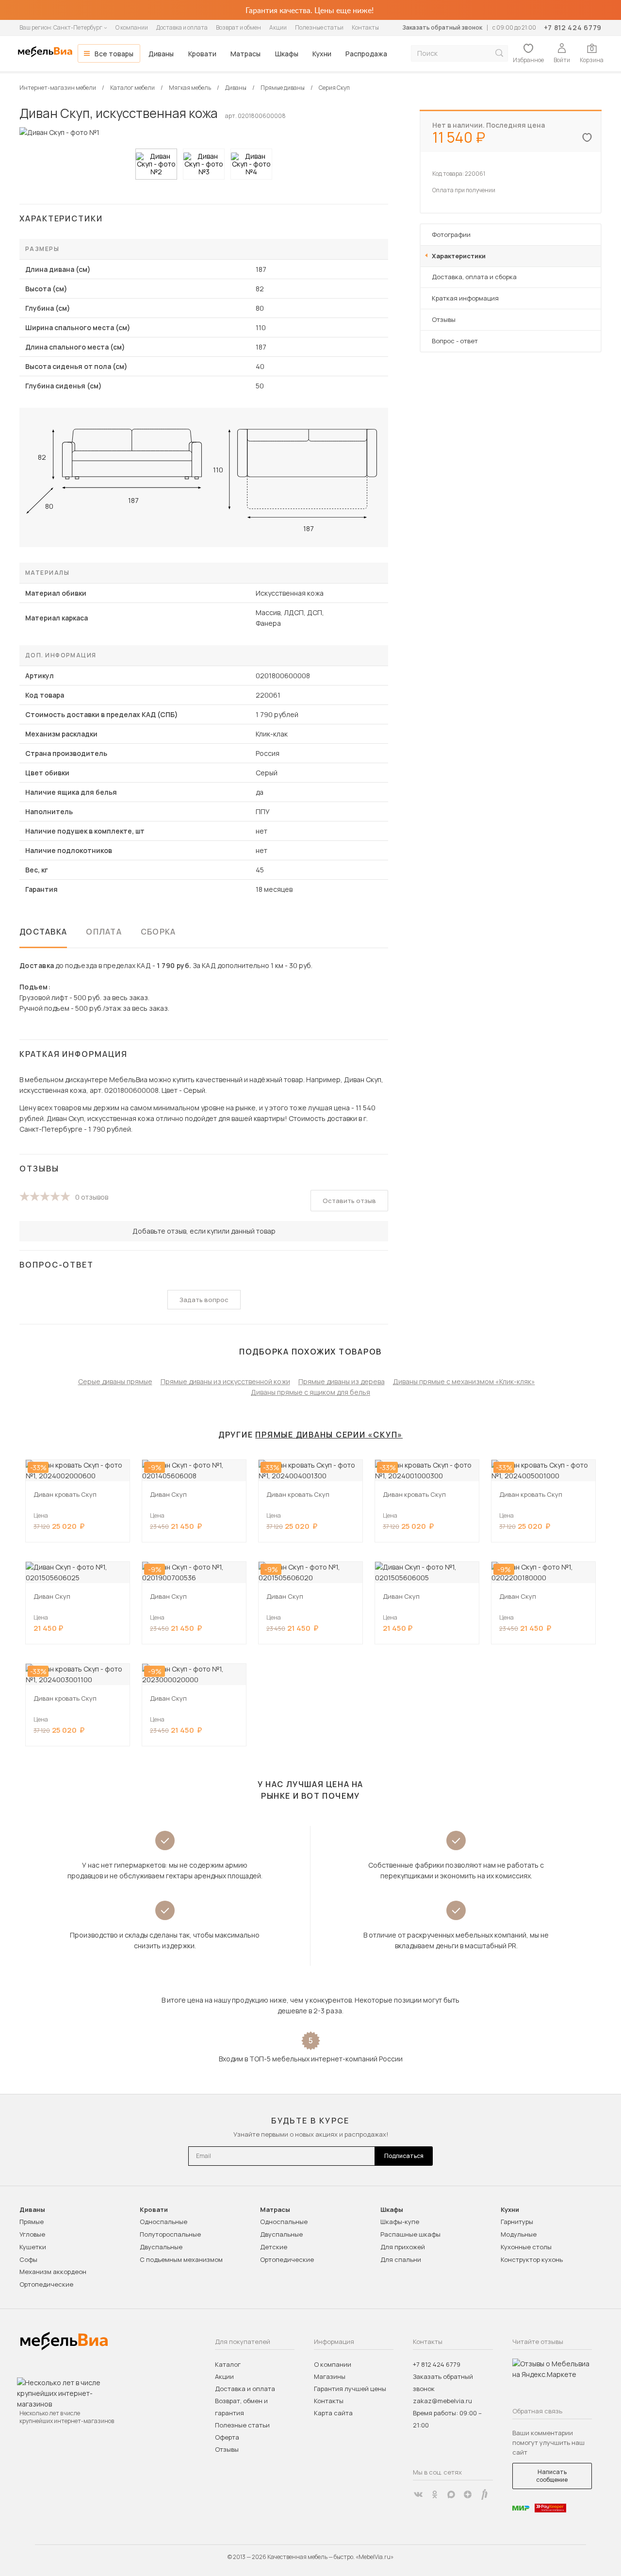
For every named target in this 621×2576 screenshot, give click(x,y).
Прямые (32, 2222)
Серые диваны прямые (115, 1381)
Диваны (161, 54)
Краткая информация (465, 298)
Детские (274, 2247)
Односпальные (163, 2222)
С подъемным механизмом (181, 2259)
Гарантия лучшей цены (350, 2389)
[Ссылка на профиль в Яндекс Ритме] (484, 2494)
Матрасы (245, 54)
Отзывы (444, 319)
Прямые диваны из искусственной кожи (225, 1381)
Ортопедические (46, 2284)
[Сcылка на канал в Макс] (451, 2494)
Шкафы (287, 54)
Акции (278, 27)
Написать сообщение (552, 2476)
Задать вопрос (204, 1300)
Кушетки (33, 2247)
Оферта (227, 2437)
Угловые (32, 2234)
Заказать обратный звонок (442, 27)
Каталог (228, 2364)
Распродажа (366, 54)
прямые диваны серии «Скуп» (329, 1435)
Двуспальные (161, 2247)
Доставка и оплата (182, 27)
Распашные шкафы (410, 2234)
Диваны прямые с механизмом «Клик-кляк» (464, 1381)
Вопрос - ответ (455, 341)
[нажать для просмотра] (156, 164)
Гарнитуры (517, 2222)
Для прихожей (403, 2247)
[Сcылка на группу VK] (418, 2494)
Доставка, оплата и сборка (474, 277)
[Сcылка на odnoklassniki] (435, 2494)
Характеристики (459, 256)
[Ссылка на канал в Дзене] (468, 2494)
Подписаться (404, 2156)
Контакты (365, 27)
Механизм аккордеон (53, 2272)
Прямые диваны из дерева (342, 1381)
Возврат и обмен (238, 27)
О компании (132, 27)
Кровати (202, 54)
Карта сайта (333, 2413)
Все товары (114, 54)
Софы (28, 2259)
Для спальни (401, 2259)
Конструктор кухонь (532, 2259)
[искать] (499, 53)
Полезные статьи (319, 27)
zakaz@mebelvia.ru (442, 2401)
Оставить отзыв (349, 1201)
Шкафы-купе (400, 2222)
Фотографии (451, 234)
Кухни (322, 54)
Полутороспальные (170, 2234)
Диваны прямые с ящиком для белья (310, 1392)
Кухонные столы (526, 2247)
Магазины (330, 2376)
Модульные (519, 2234)
